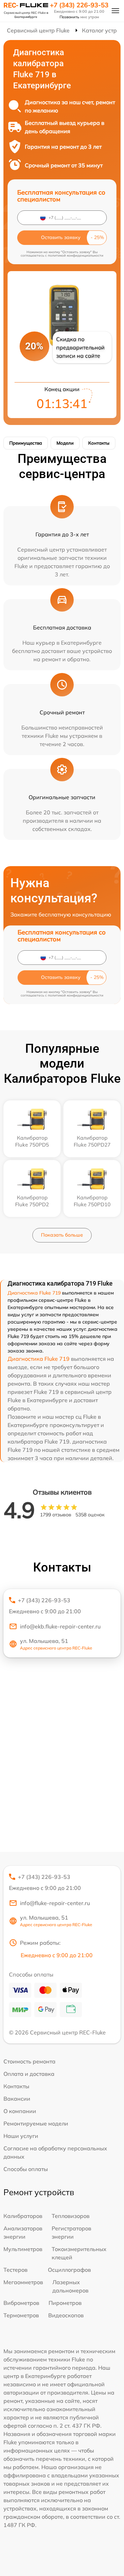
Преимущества (26, 443)
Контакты (99, 443)
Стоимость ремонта (29, 2061)
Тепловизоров (71, 2216)
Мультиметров (23, 2249)
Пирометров (65, 2303)
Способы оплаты (26, 2169)
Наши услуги (21, 2136)
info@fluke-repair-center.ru (55, 1903)
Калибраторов (23, 2216)
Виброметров (21, 2303)
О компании (20, 2111)
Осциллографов (69, 2270)
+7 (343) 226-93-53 (79, 5)
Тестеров (15, 2270)
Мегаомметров (23, 2282)
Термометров (21, 2315)
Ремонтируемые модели (36, 2123)
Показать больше (62, 1235)
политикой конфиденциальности (76, 255)
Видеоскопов (66, 2315)
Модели (65, 443)
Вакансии (17, 2099)
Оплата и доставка (29, 2074)
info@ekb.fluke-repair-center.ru (60, 1626)
